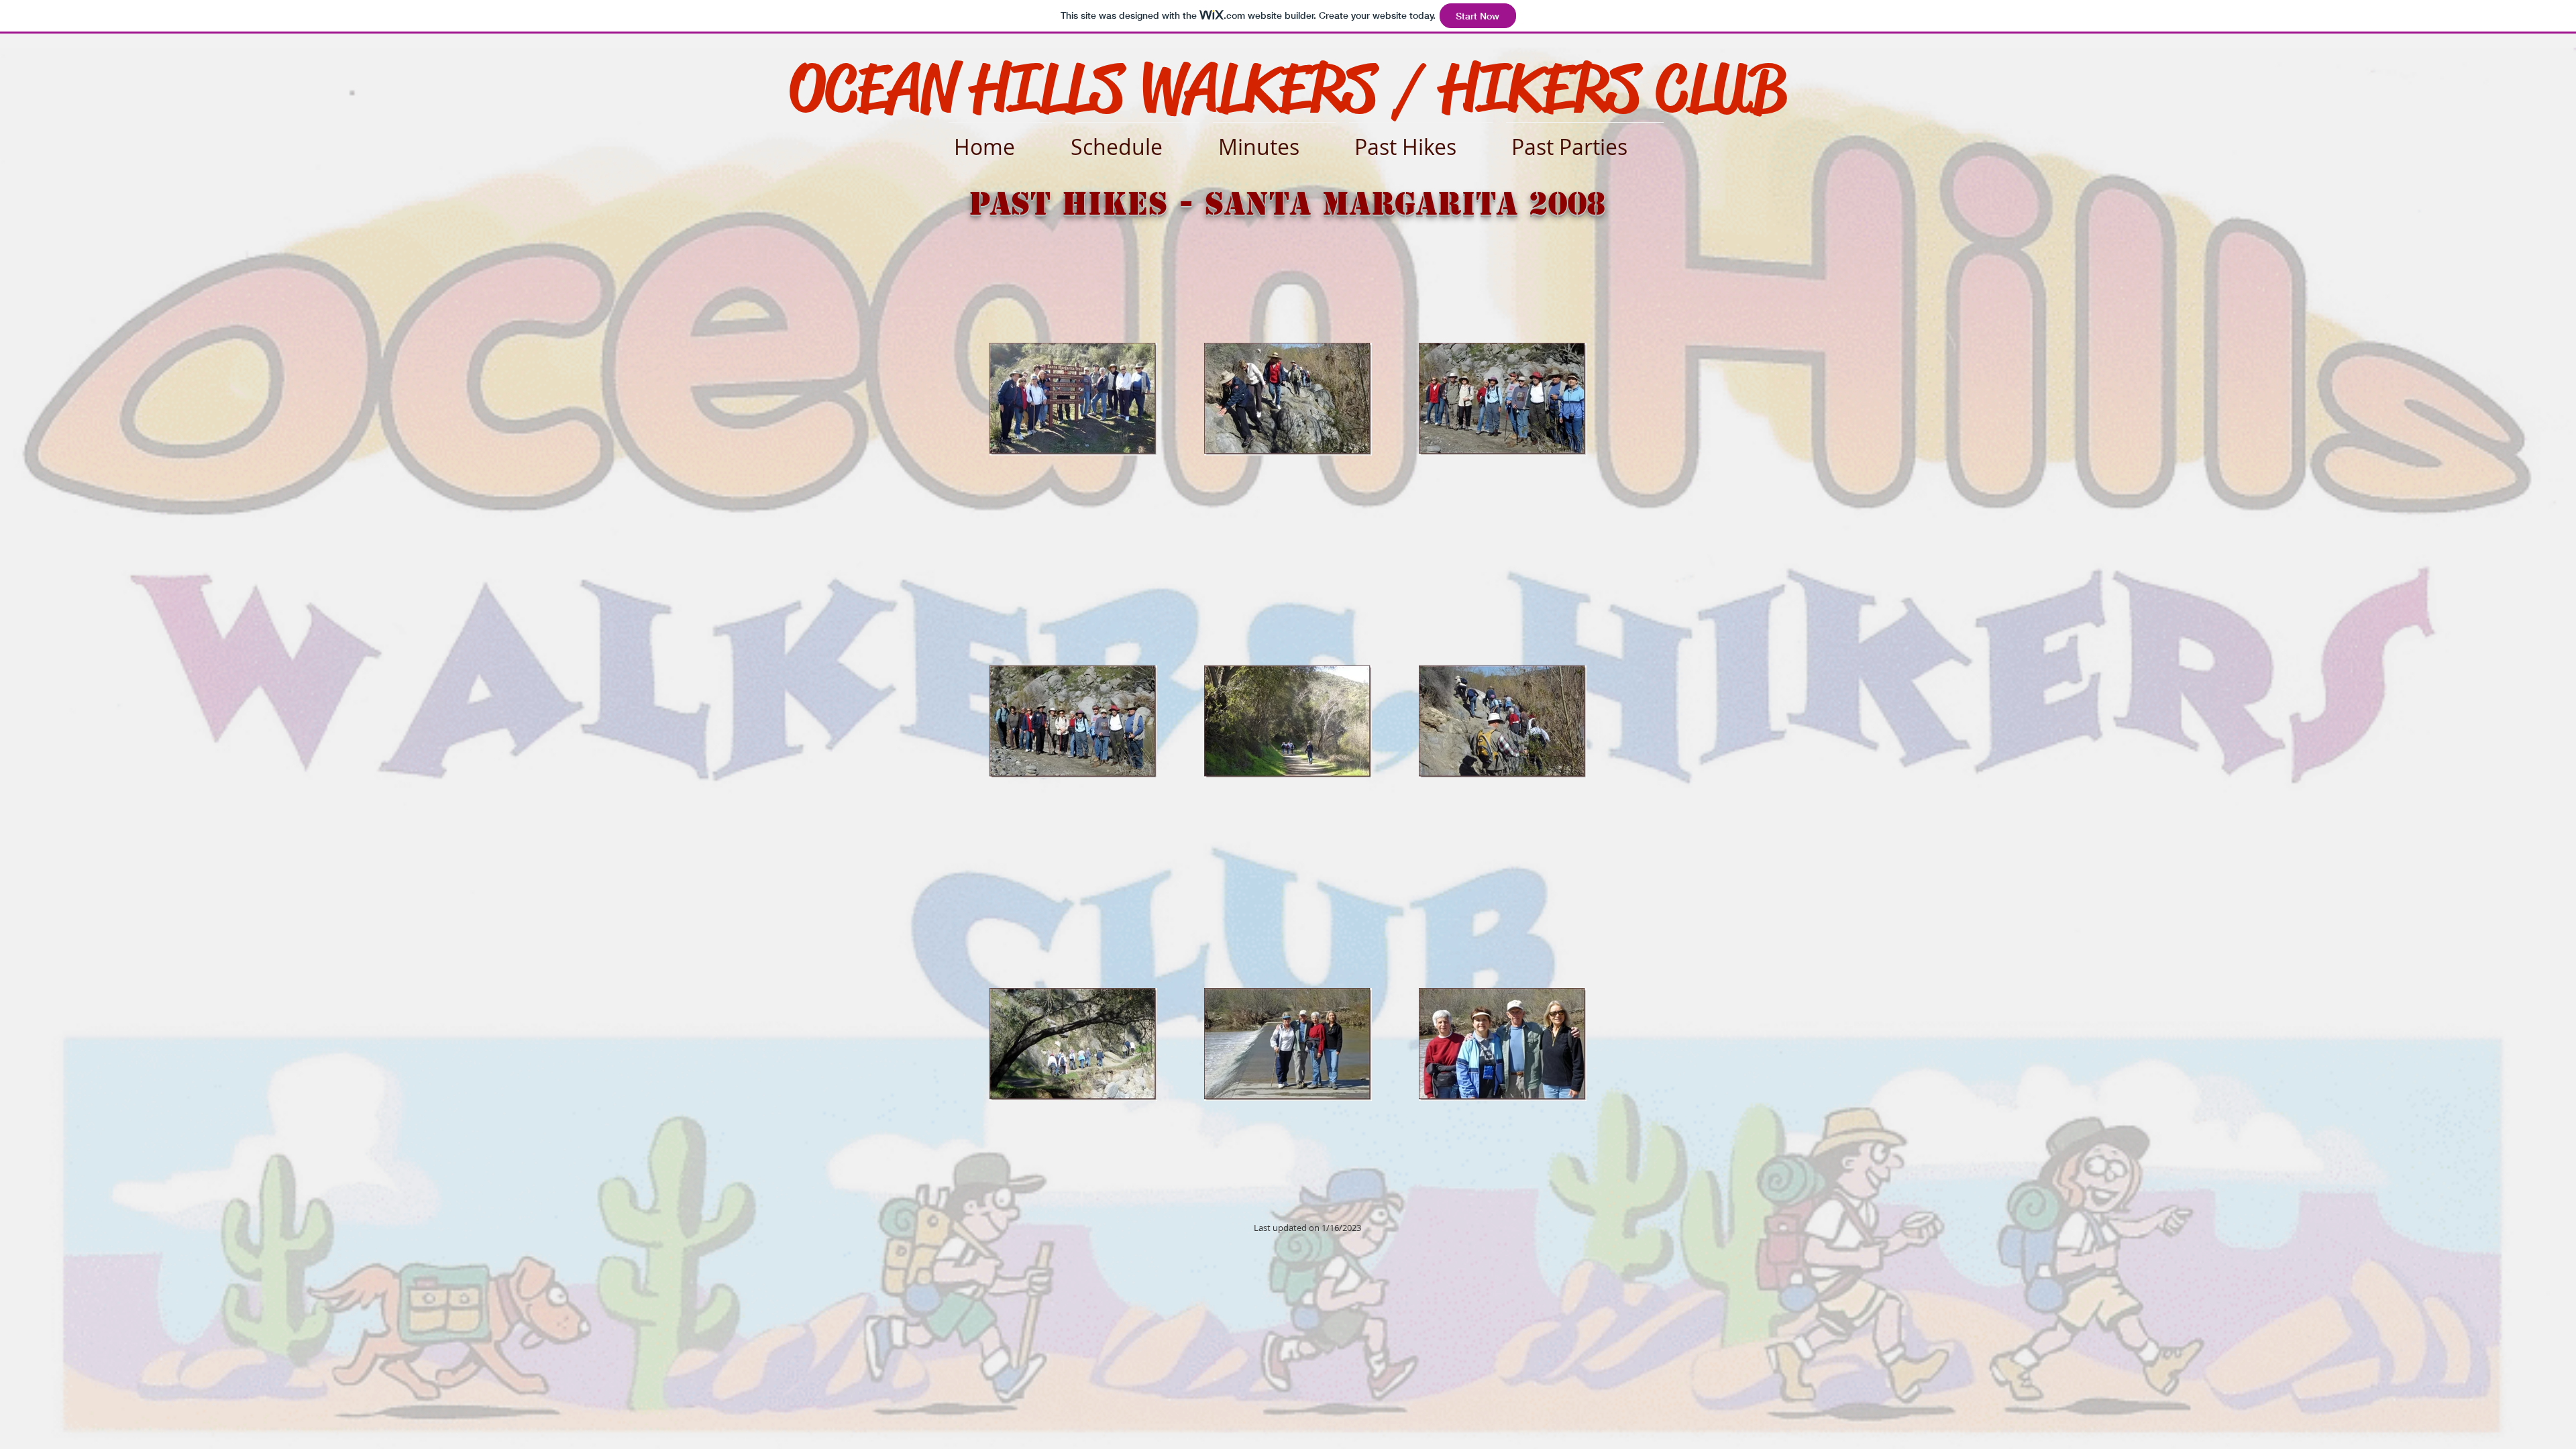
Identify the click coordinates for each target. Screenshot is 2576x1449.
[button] (1421, 141)
